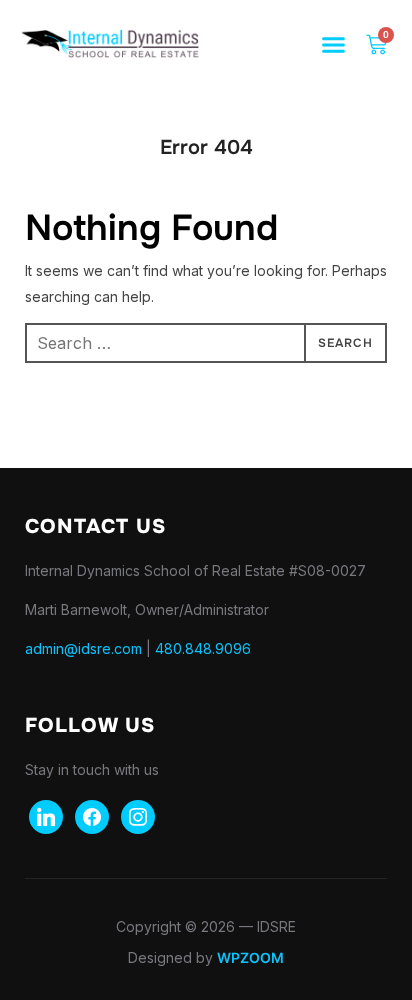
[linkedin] (46, 815)
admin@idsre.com (83, 648)
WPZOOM (250, 957)
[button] (334, 45)
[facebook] (92, 815)
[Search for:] (206, 343)
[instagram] (138, 815)
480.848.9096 (203, 648)
